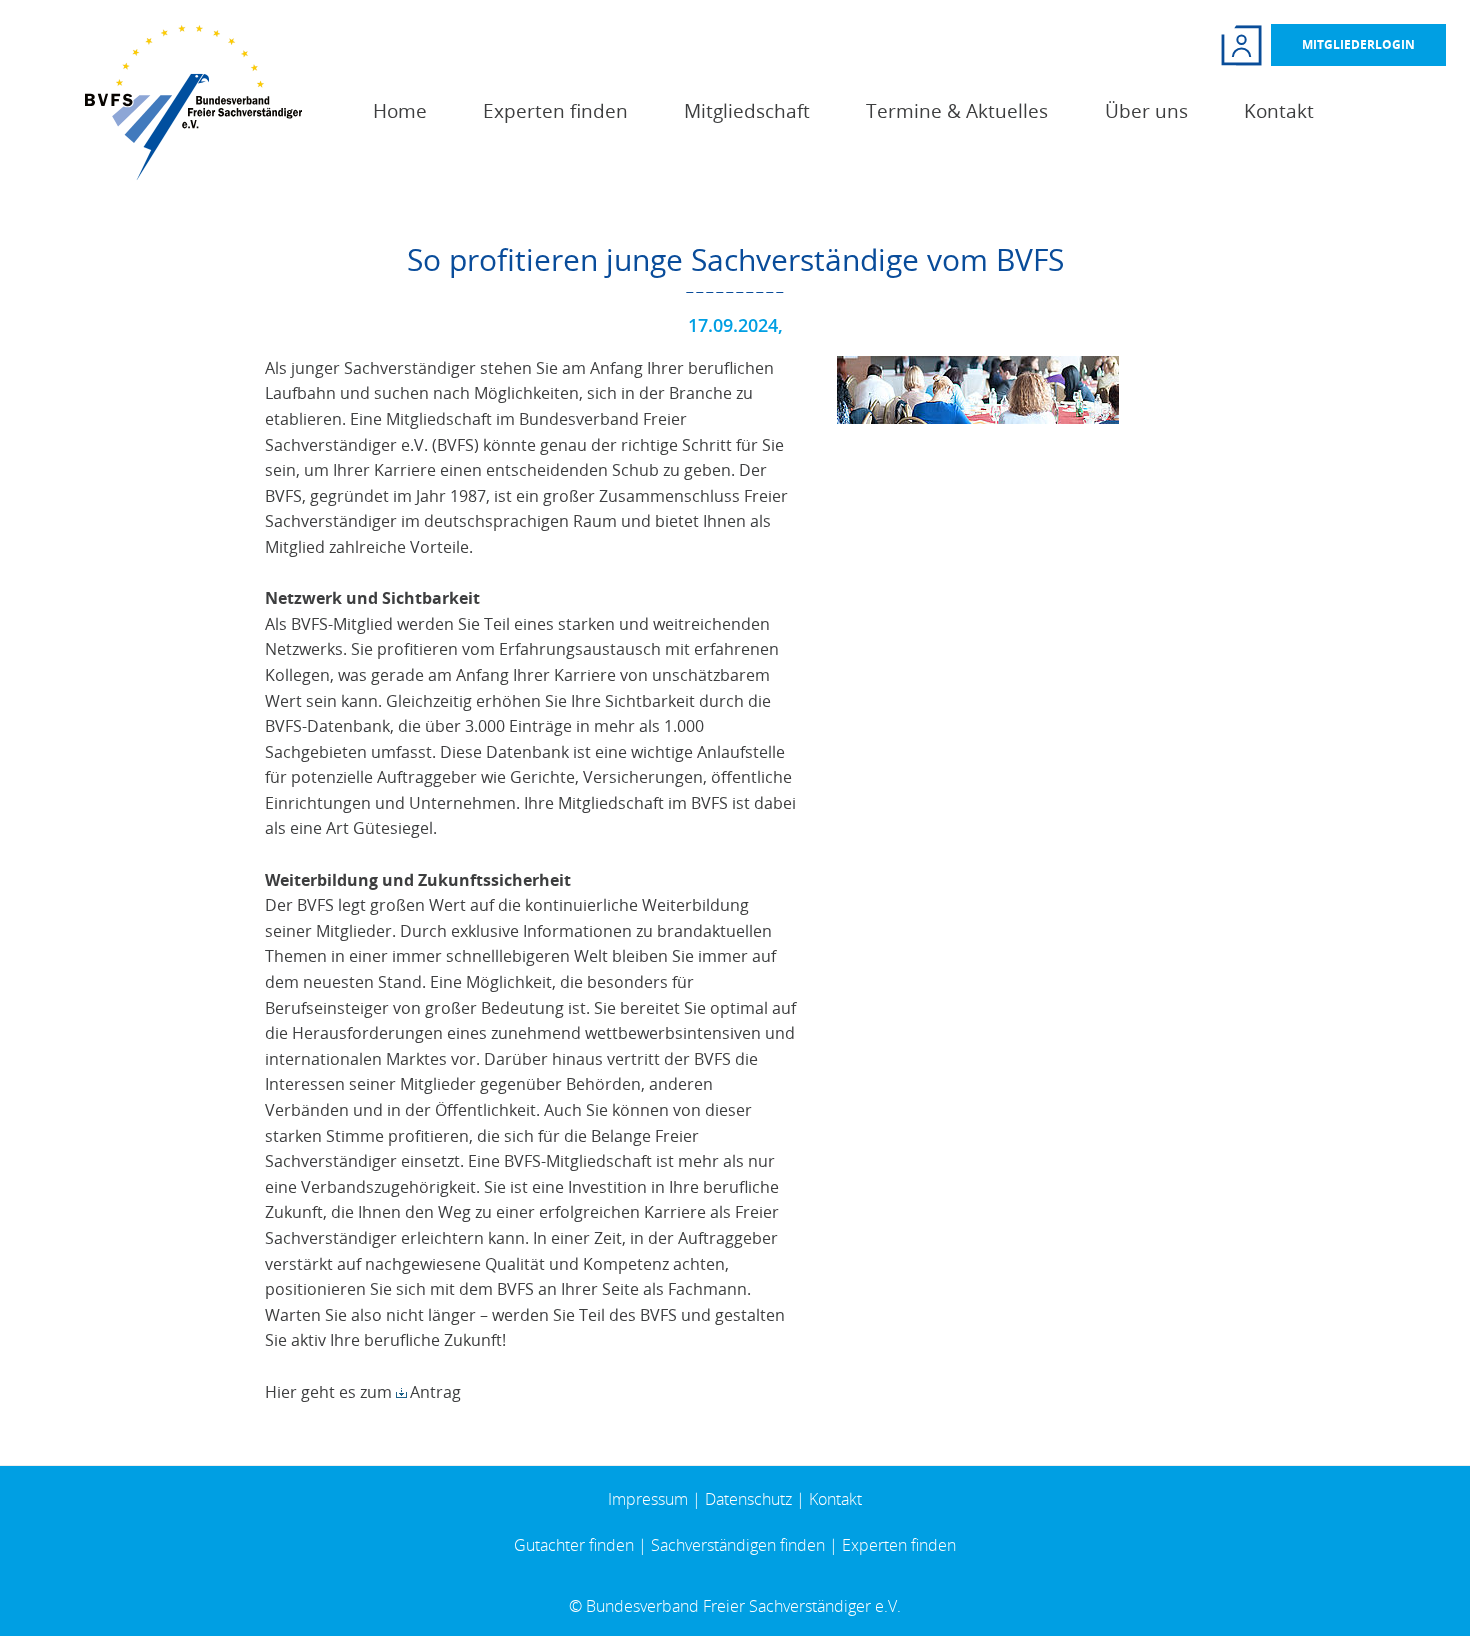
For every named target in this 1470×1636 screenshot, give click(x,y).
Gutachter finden (574, 1545)
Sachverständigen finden (738, 1545)
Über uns (1146, 111)
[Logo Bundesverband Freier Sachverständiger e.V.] (193, 100)
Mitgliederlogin (1358, 44)
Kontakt (1279, 111)
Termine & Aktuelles (957, 111)
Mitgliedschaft (747, 111)
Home (400, 111)
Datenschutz (748, 1499)
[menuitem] (400, 111)
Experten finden (555, 111)
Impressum (648, 1499)
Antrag (435, 1392)
